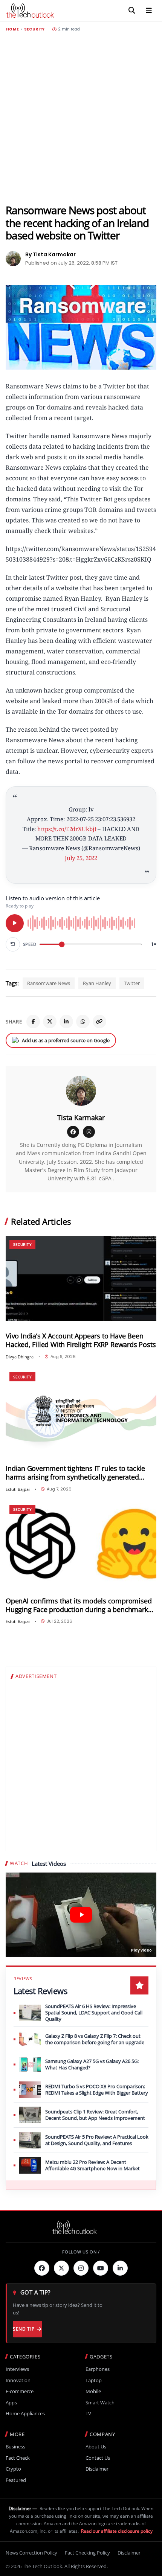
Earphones (98, 2369)
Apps (11, 2403)
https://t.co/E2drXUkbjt (67, 829)
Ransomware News (49, 983)
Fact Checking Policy (87, 2553)
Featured (16, 2480)
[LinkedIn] (66, 1022)
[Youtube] (101, 2268)
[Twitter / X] (50, 1022)
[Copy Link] (99, 1022)
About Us (96, 2447)
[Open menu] (149, 11)
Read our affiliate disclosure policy (117, 2531)
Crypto (13, 2469)
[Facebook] (33, 1022)
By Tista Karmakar (50, 254)
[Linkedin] (120, 2268)
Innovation (18, 2380)
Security (34, 29)
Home (12, 29)
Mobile (93, 2391)
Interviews (17, 2369)
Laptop (94, 2380)
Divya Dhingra (20, 1357)
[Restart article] (13, 944)
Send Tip (24, 2329)
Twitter (132, 983)
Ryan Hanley (97, 983)
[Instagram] (89, 1132)
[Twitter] (61, 2268)
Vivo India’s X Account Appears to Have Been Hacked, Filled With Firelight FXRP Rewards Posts (81, 1340)
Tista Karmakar (81, 1117)
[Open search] (132, 11)
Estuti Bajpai (18, 1489)
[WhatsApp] (83, 1022)
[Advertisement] (81, 118)
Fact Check (18, 2458)
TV (88, 2414)
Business (15, 2447)
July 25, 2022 (81, 858)
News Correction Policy (31, 2553)
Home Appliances (25, 2414)
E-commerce (20, 2391)
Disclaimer (97, 2469)
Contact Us (98, 2458)
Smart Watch (100, 2403)
